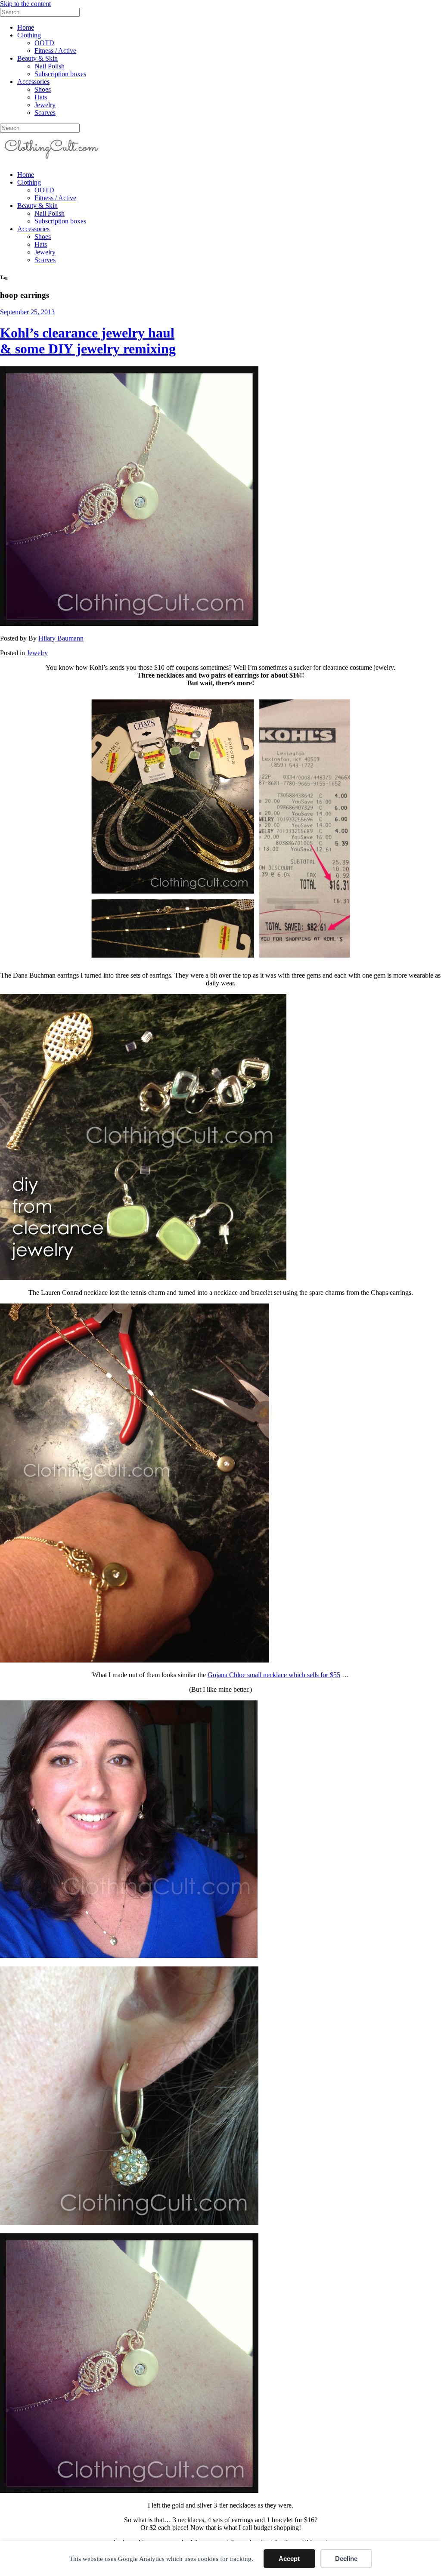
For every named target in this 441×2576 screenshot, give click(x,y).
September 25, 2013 (27, 312)
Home (26, 27)
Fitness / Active (55, 51)
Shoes (43, 89)
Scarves (45, 113)
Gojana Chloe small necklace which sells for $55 (274, 1675)
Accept (289, 2559)
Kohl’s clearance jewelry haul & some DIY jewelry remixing (88, 341)
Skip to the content (25, 4)
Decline (346, 2559)
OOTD (44, 43)
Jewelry (45, 105)
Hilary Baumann (61, 638)
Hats (41, 97)
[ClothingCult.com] (52, 160)
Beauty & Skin (37, 58)
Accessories (33, 82)
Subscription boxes (60, 74)
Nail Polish (50, 66)
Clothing (29, 35)
